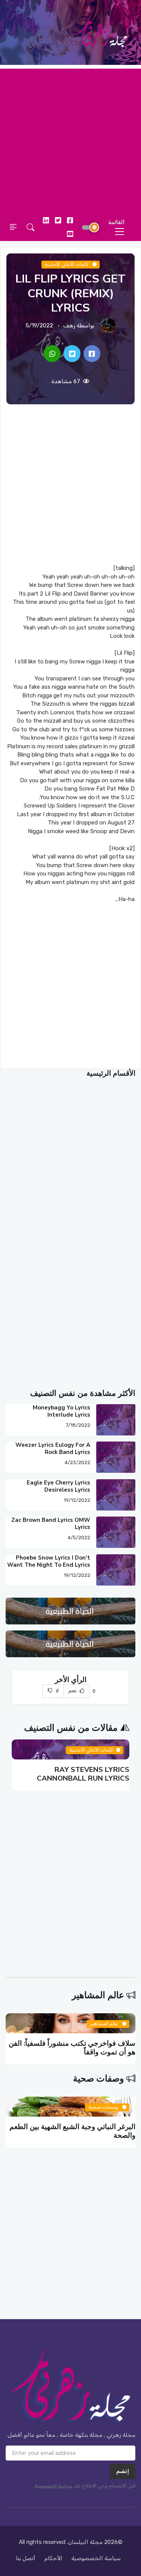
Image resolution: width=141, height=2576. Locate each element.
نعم (73, 1691)
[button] (31, 227)
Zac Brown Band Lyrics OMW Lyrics (51, 1524)
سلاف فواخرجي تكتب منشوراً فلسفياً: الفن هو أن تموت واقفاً (72, 2048)
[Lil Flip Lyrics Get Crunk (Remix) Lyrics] (92, 354)
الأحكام (53, 2558)
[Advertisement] (70, 139)
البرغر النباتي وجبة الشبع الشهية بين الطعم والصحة (72, 2131)
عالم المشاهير (98, 1995)
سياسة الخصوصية (53, 2486)
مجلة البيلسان (85, 2542)
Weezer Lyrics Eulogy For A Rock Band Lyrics (53, 1448)
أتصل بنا (26, 2558)
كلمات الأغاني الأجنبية (67, 265)
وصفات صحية (99, 2079)
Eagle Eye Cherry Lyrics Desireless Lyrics (58, 1486)
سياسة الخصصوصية (96, 2558)
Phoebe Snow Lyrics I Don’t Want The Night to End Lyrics (49, 1561)
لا (56, 1691)
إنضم (123, 2471)
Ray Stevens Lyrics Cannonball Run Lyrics (83, 1774)
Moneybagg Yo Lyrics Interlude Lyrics (61, 1411)
